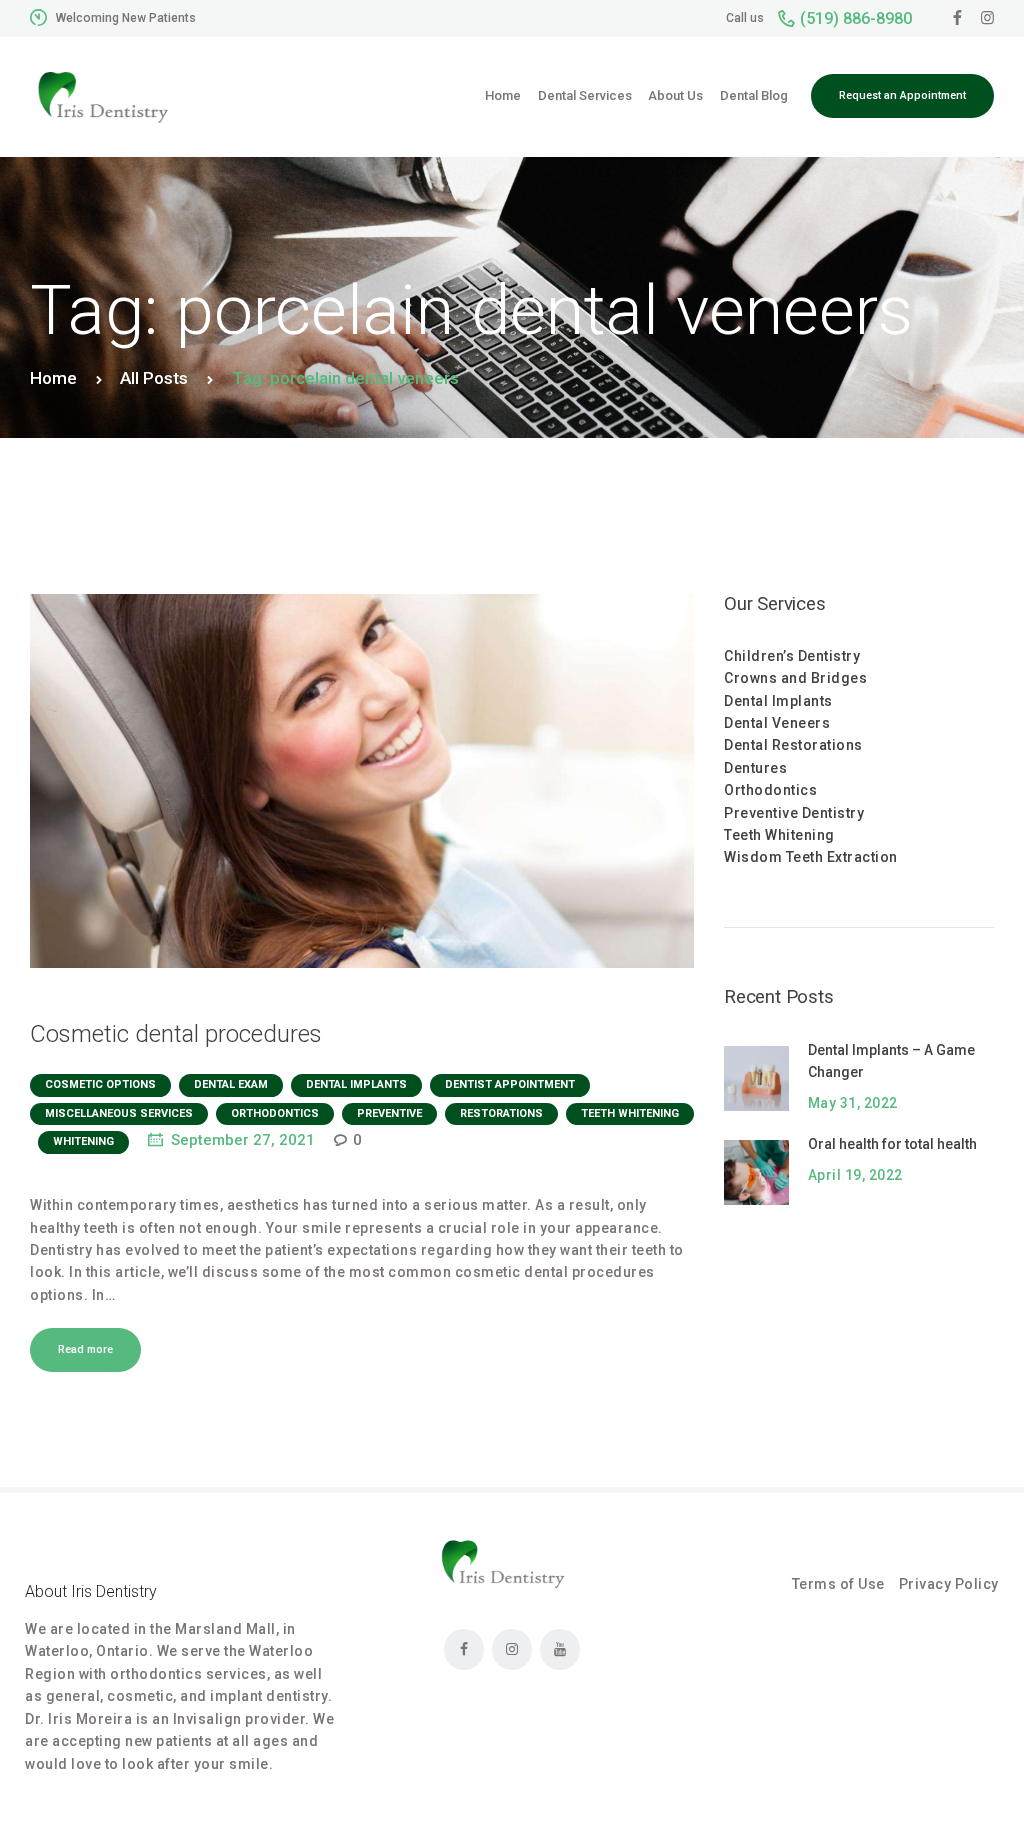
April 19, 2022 (855, 1175)
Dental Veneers (777, 723)
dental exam (231, 1084)
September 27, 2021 (243, 1140)
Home (53, 378)
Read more (85, 1349)
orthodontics (275, 1113)
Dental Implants (356, 1084)
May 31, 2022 (853, 1103)
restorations (501, 1113)
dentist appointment (510, 1084)
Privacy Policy (949, 1584)
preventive (389, 1113)
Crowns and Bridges (795, 678)
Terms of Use (838, 1584)
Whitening (83, 1141)
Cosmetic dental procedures (176, 1034)
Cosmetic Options (100, 1084)
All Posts (154, 378)
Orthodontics (770, 790)
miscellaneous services (119, 1113)
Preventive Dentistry (794, 813)
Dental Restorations (793, 745)
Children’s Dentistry (792, 656)
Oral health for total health (892, 1144)
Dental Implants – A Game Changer (891, 1061)
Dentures (755, 768)
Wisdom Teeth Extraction (811, 857)
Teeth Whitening (630, 1113)
